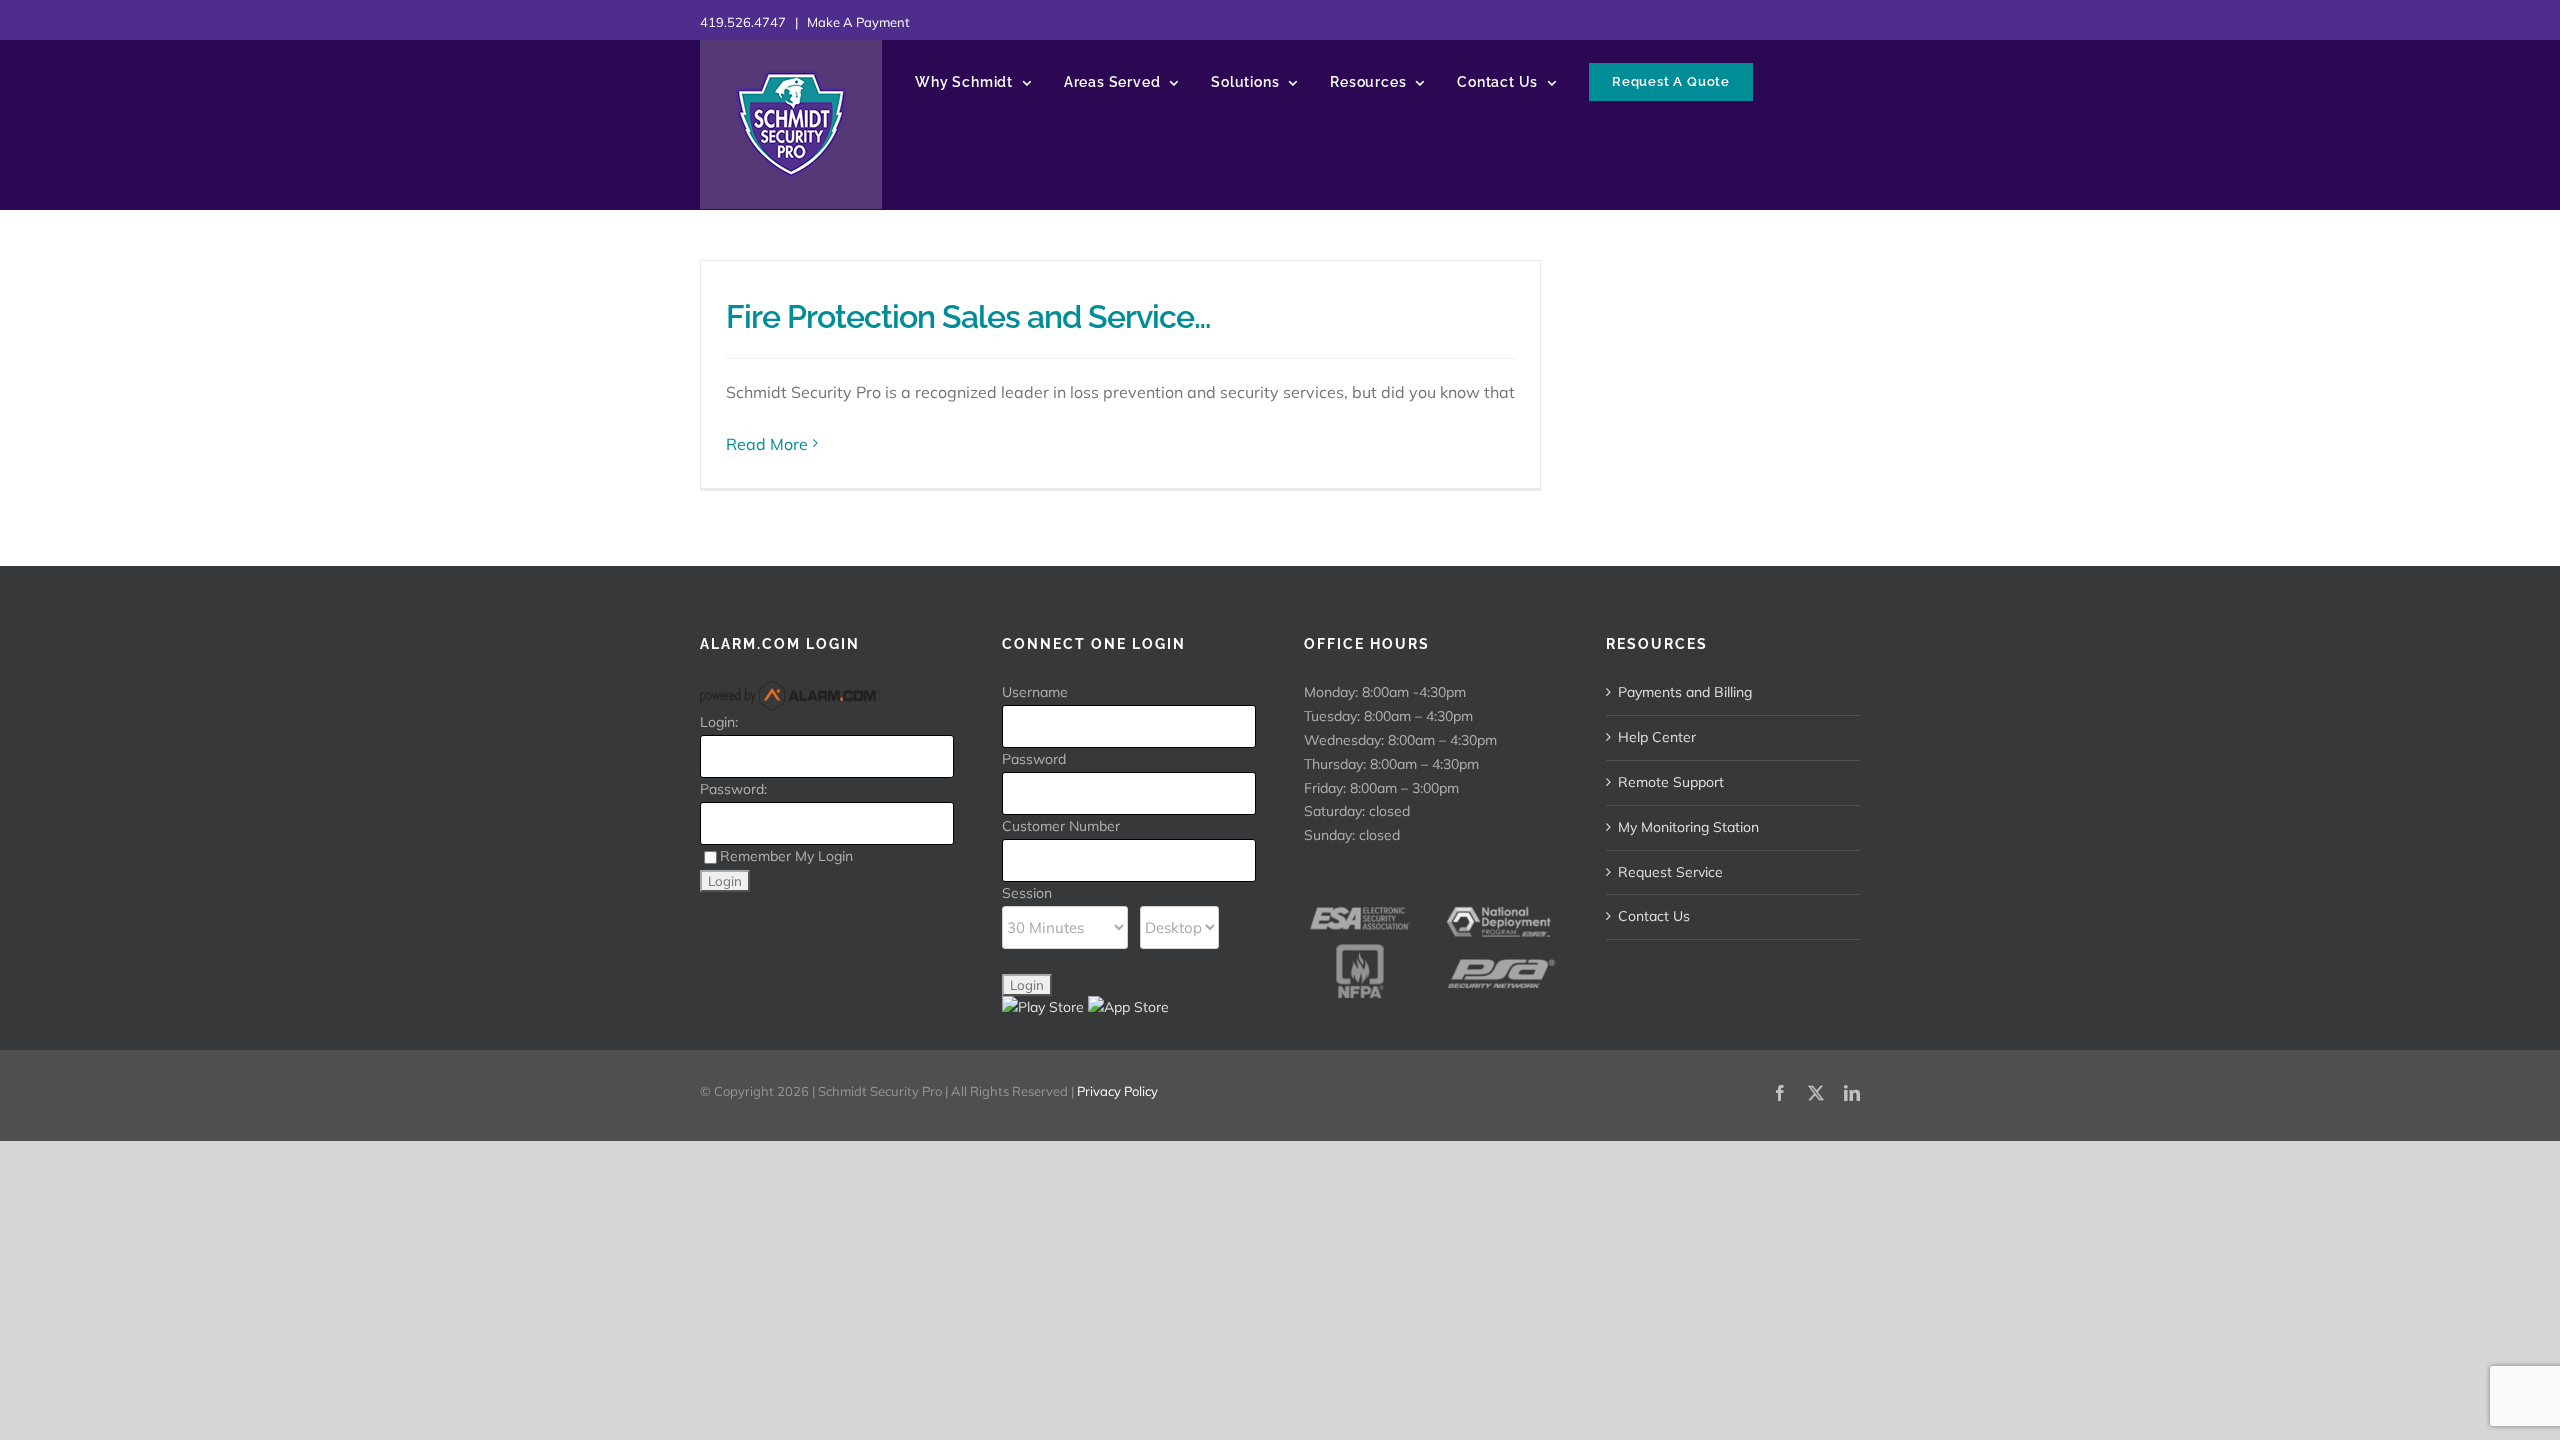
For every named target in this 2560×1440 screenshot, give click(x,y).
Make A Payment (858, 22)
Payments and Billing (1685, 692)
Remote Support (1671, 782)
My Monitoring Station (1688, 827)
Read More (767, 444)
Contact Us (1654, 916)
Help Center (1657, 737)
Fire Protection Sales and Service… (968, 316)
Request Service (1670, 872)
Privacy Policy (1117, 1091)
